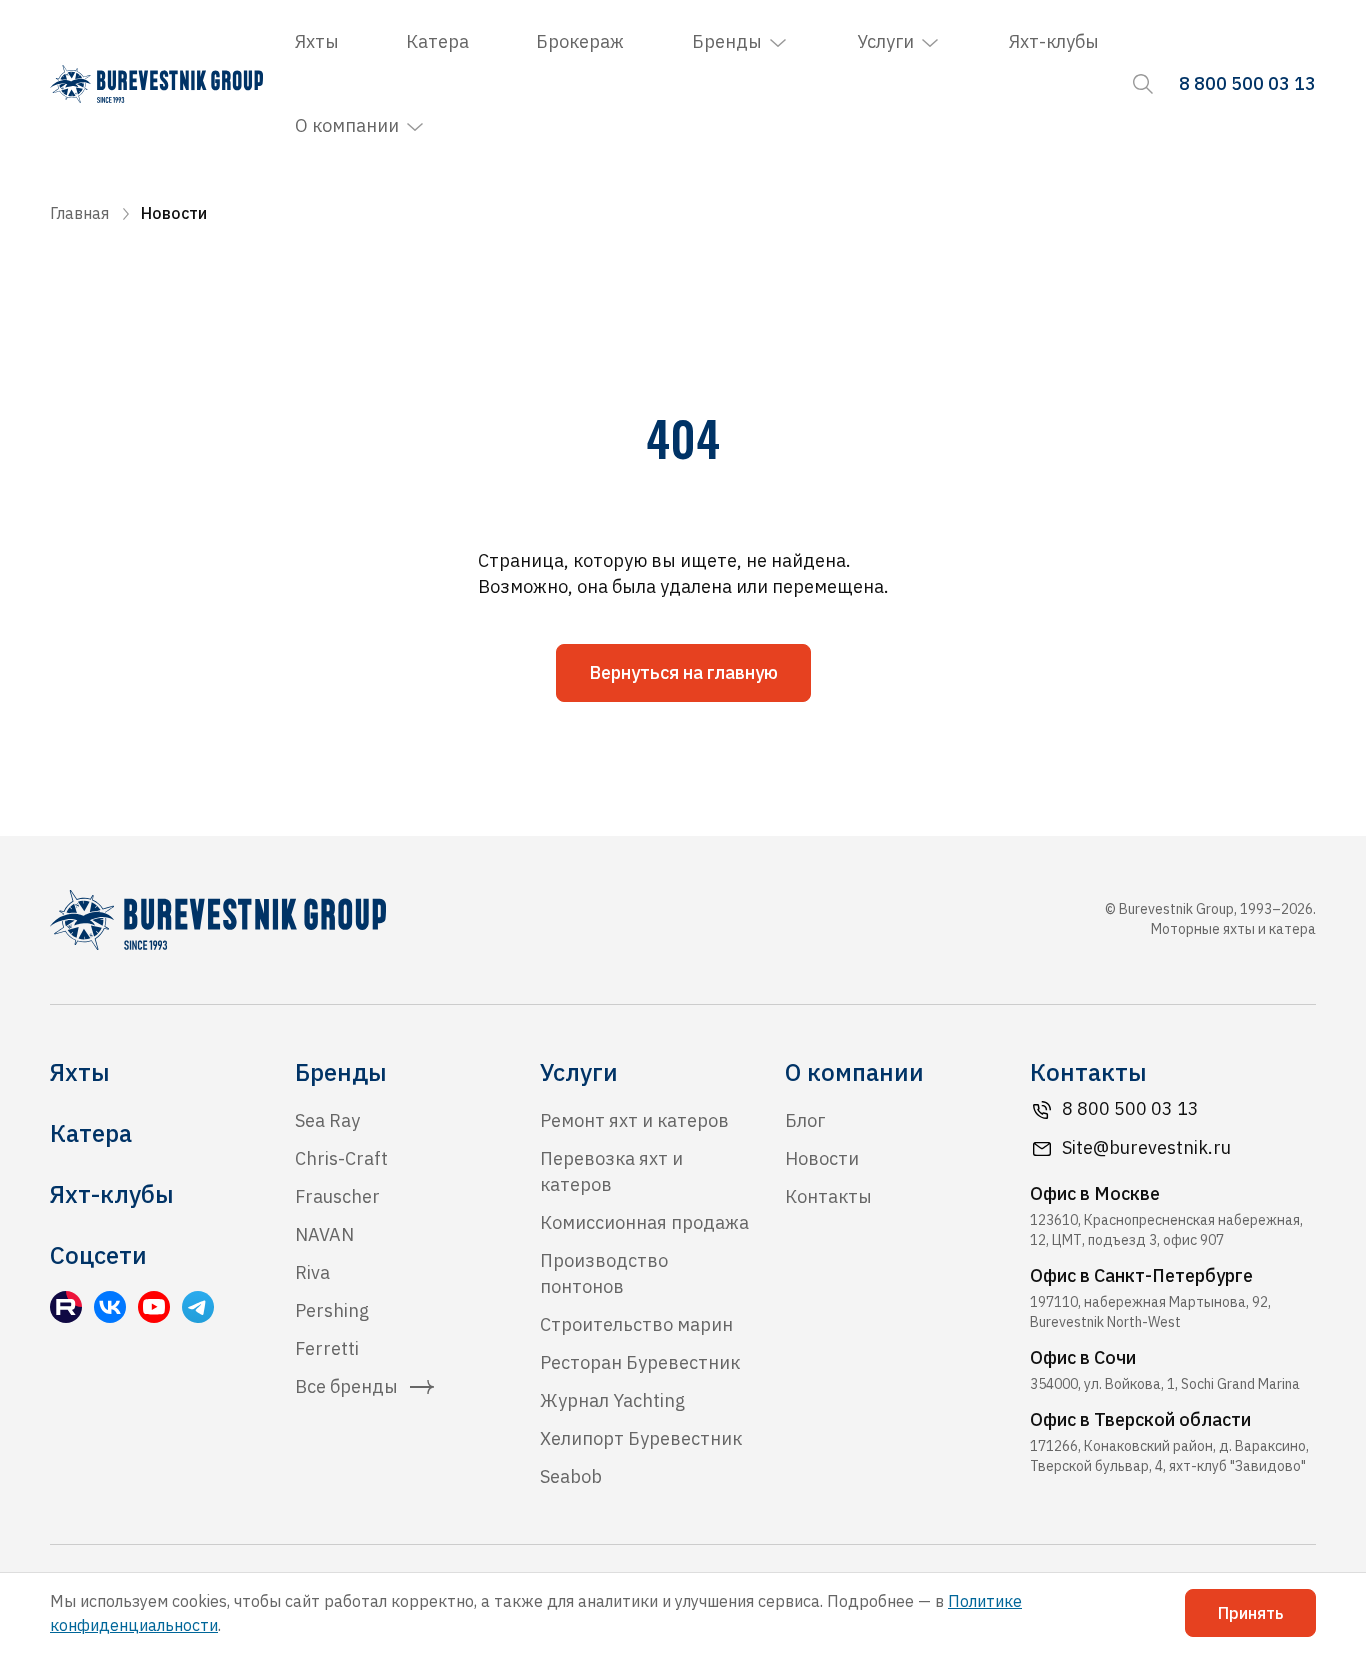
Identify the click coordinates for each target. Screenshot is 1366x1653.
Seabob (571, 1476)
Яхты (317, 41)
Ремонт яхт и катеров (634, 1120)
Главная (79, 213)
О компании (347, 125)
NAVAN (324, 1234)
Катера (437, 41)
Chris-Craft (341, 1158)
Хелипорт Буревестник (641, 1438)
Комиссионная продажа (644, 1222)
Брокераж (580, 41)
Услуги (885, 41)
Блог (805, 1120)
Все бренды (346, 1386)
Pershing (332, 1310)
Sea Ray (327, 1120)
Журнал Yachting (612, 1400)
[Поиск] (1143, 84)
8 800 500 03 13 (1130, 1108)
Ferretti (327, 1348)
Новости (822, 1158)
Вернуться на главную (683, 672)
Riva (312, 1272)
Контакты (828, 1196)
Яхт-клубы (1054, 41)
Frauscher (337, 1196)
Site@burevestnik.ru (1146, 1147)
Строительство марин (636, 1324)
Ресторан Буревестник (640, 1362)
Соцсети (98, 1255)
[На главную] (156, 84)
